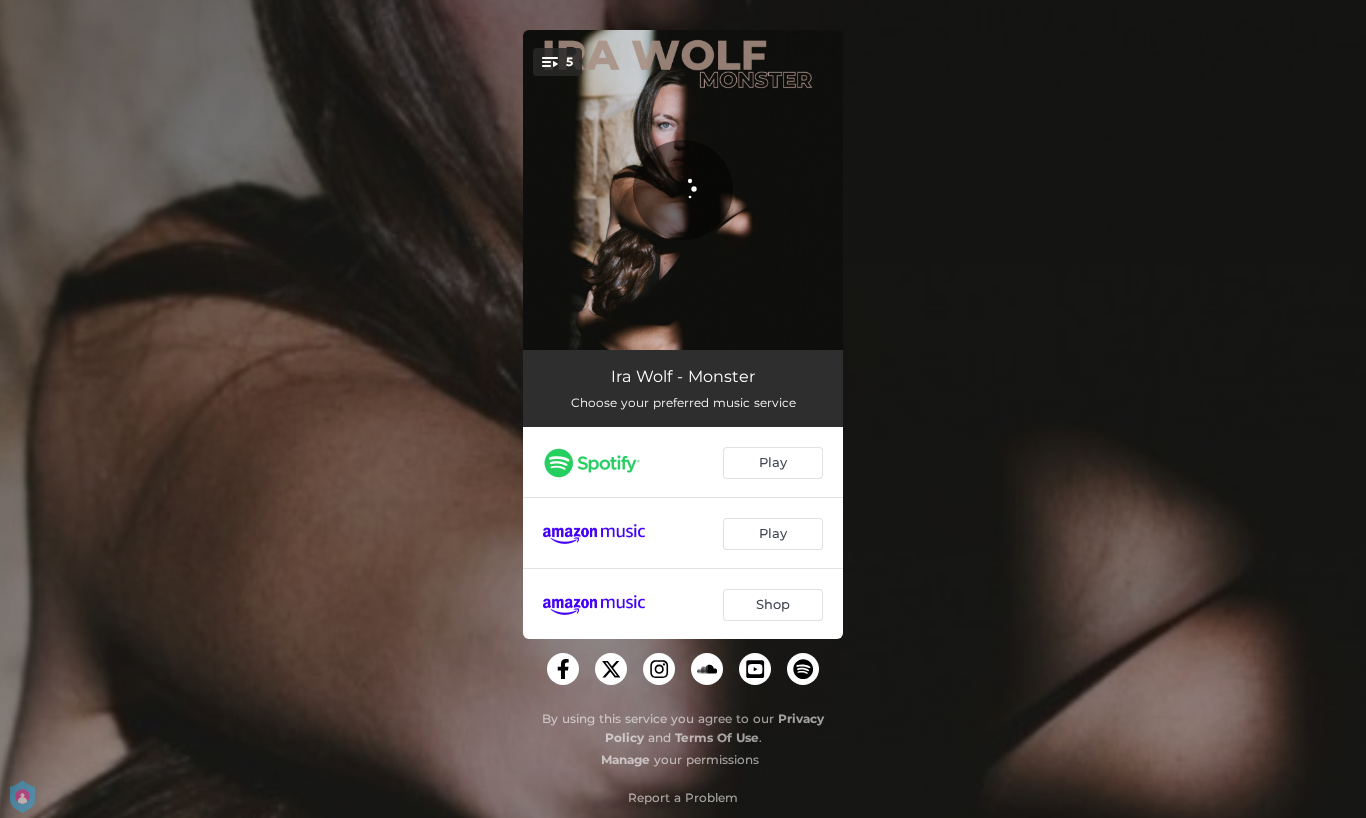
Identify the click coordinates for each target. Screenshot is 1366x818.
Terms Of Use (717, 737)
